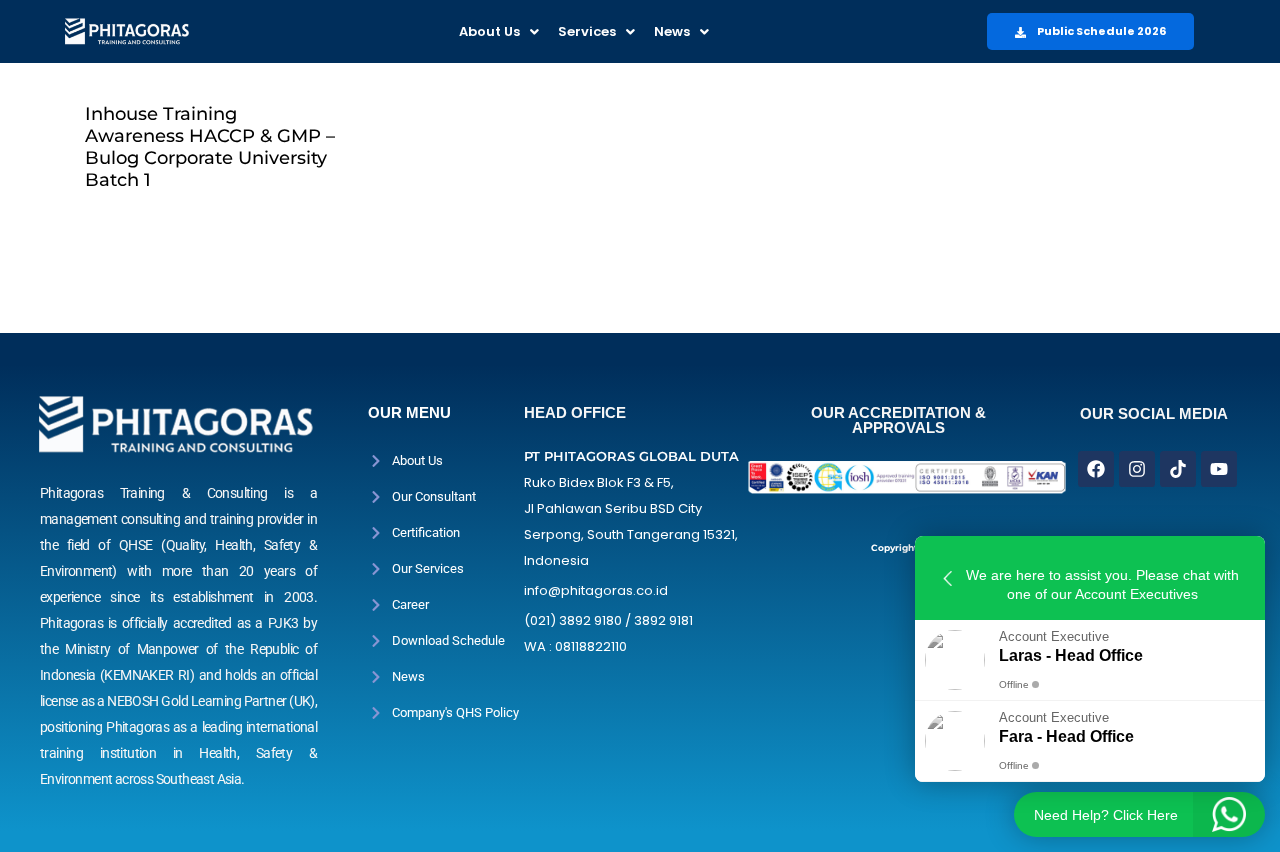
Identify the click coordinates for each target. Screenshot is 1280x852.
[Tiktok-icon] (1178, 469)
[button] (499, 31)
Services (587, 31)
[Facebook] (1096, 469)
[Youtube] (1219, 469)
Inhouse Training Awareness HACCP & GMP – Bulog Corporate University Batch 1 (210, 147)
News (672, 31)
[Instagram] (1137, 469)
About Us (489, 31)
